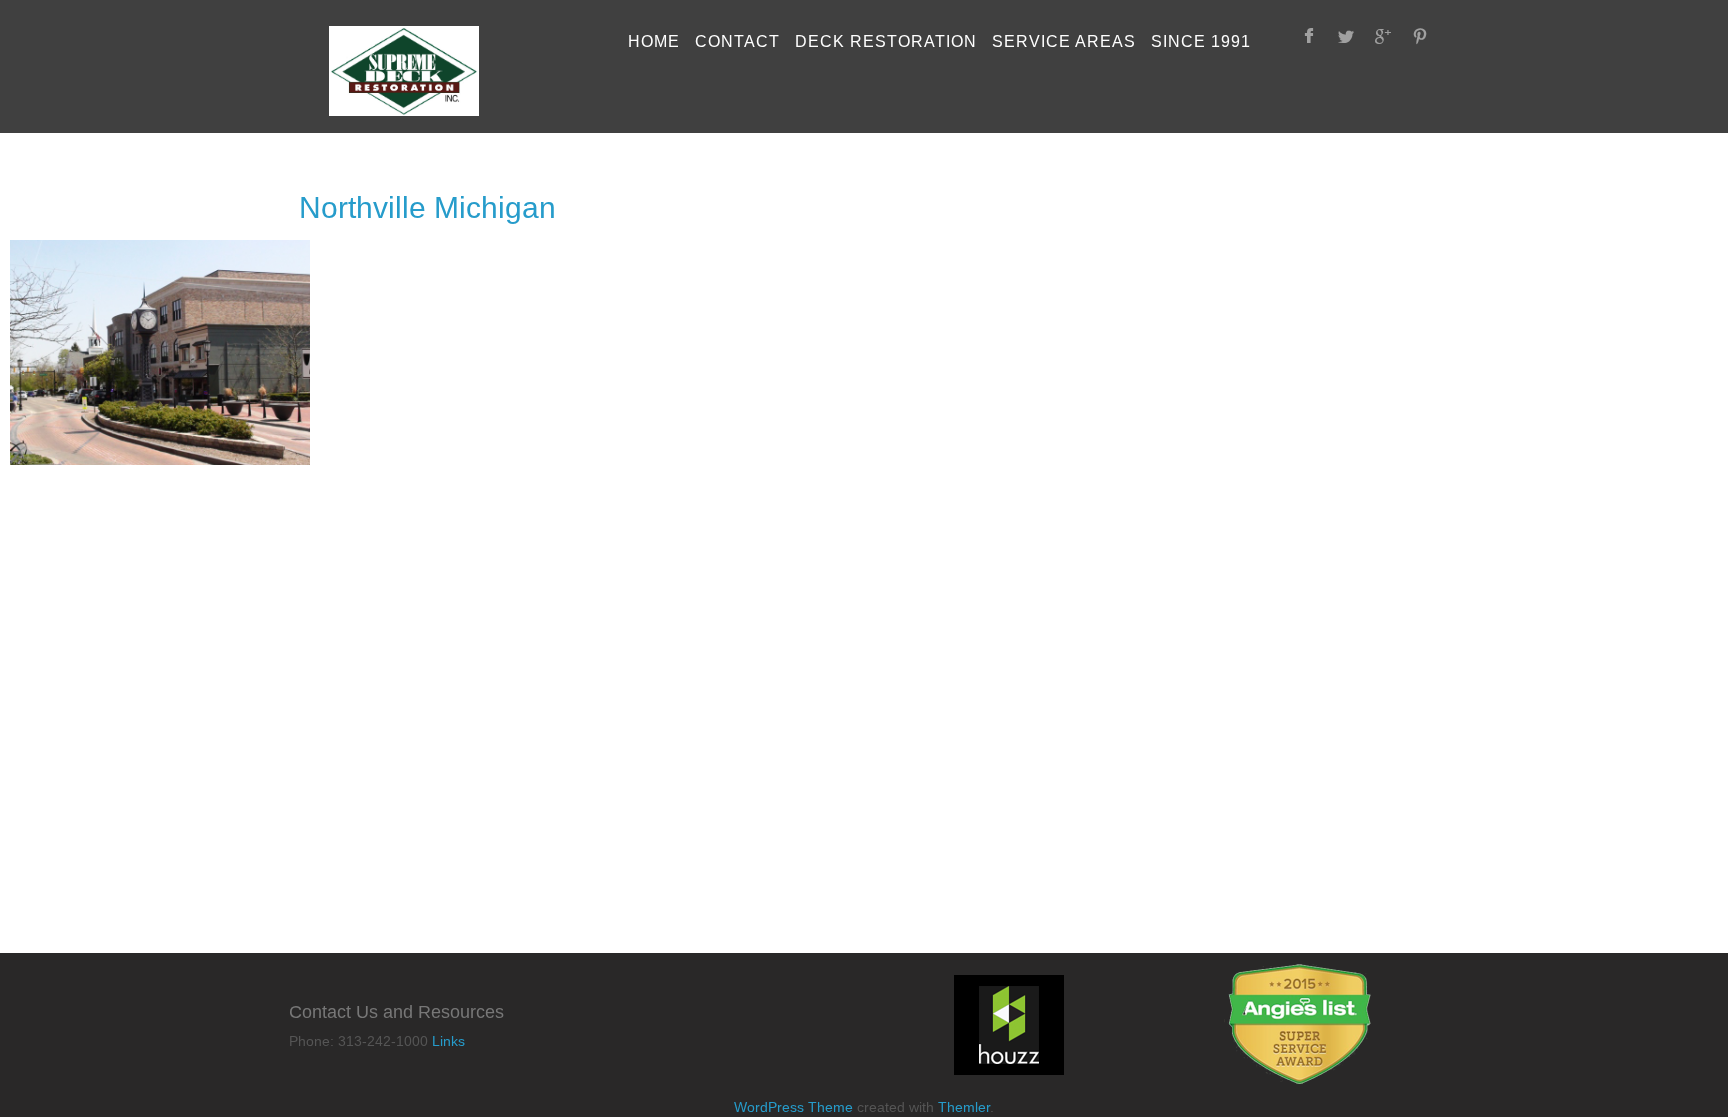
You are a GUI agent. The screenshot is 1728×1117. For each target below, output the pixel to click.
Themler (964, 1107)
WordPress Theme (793, 1107)
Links (448, 1041)
